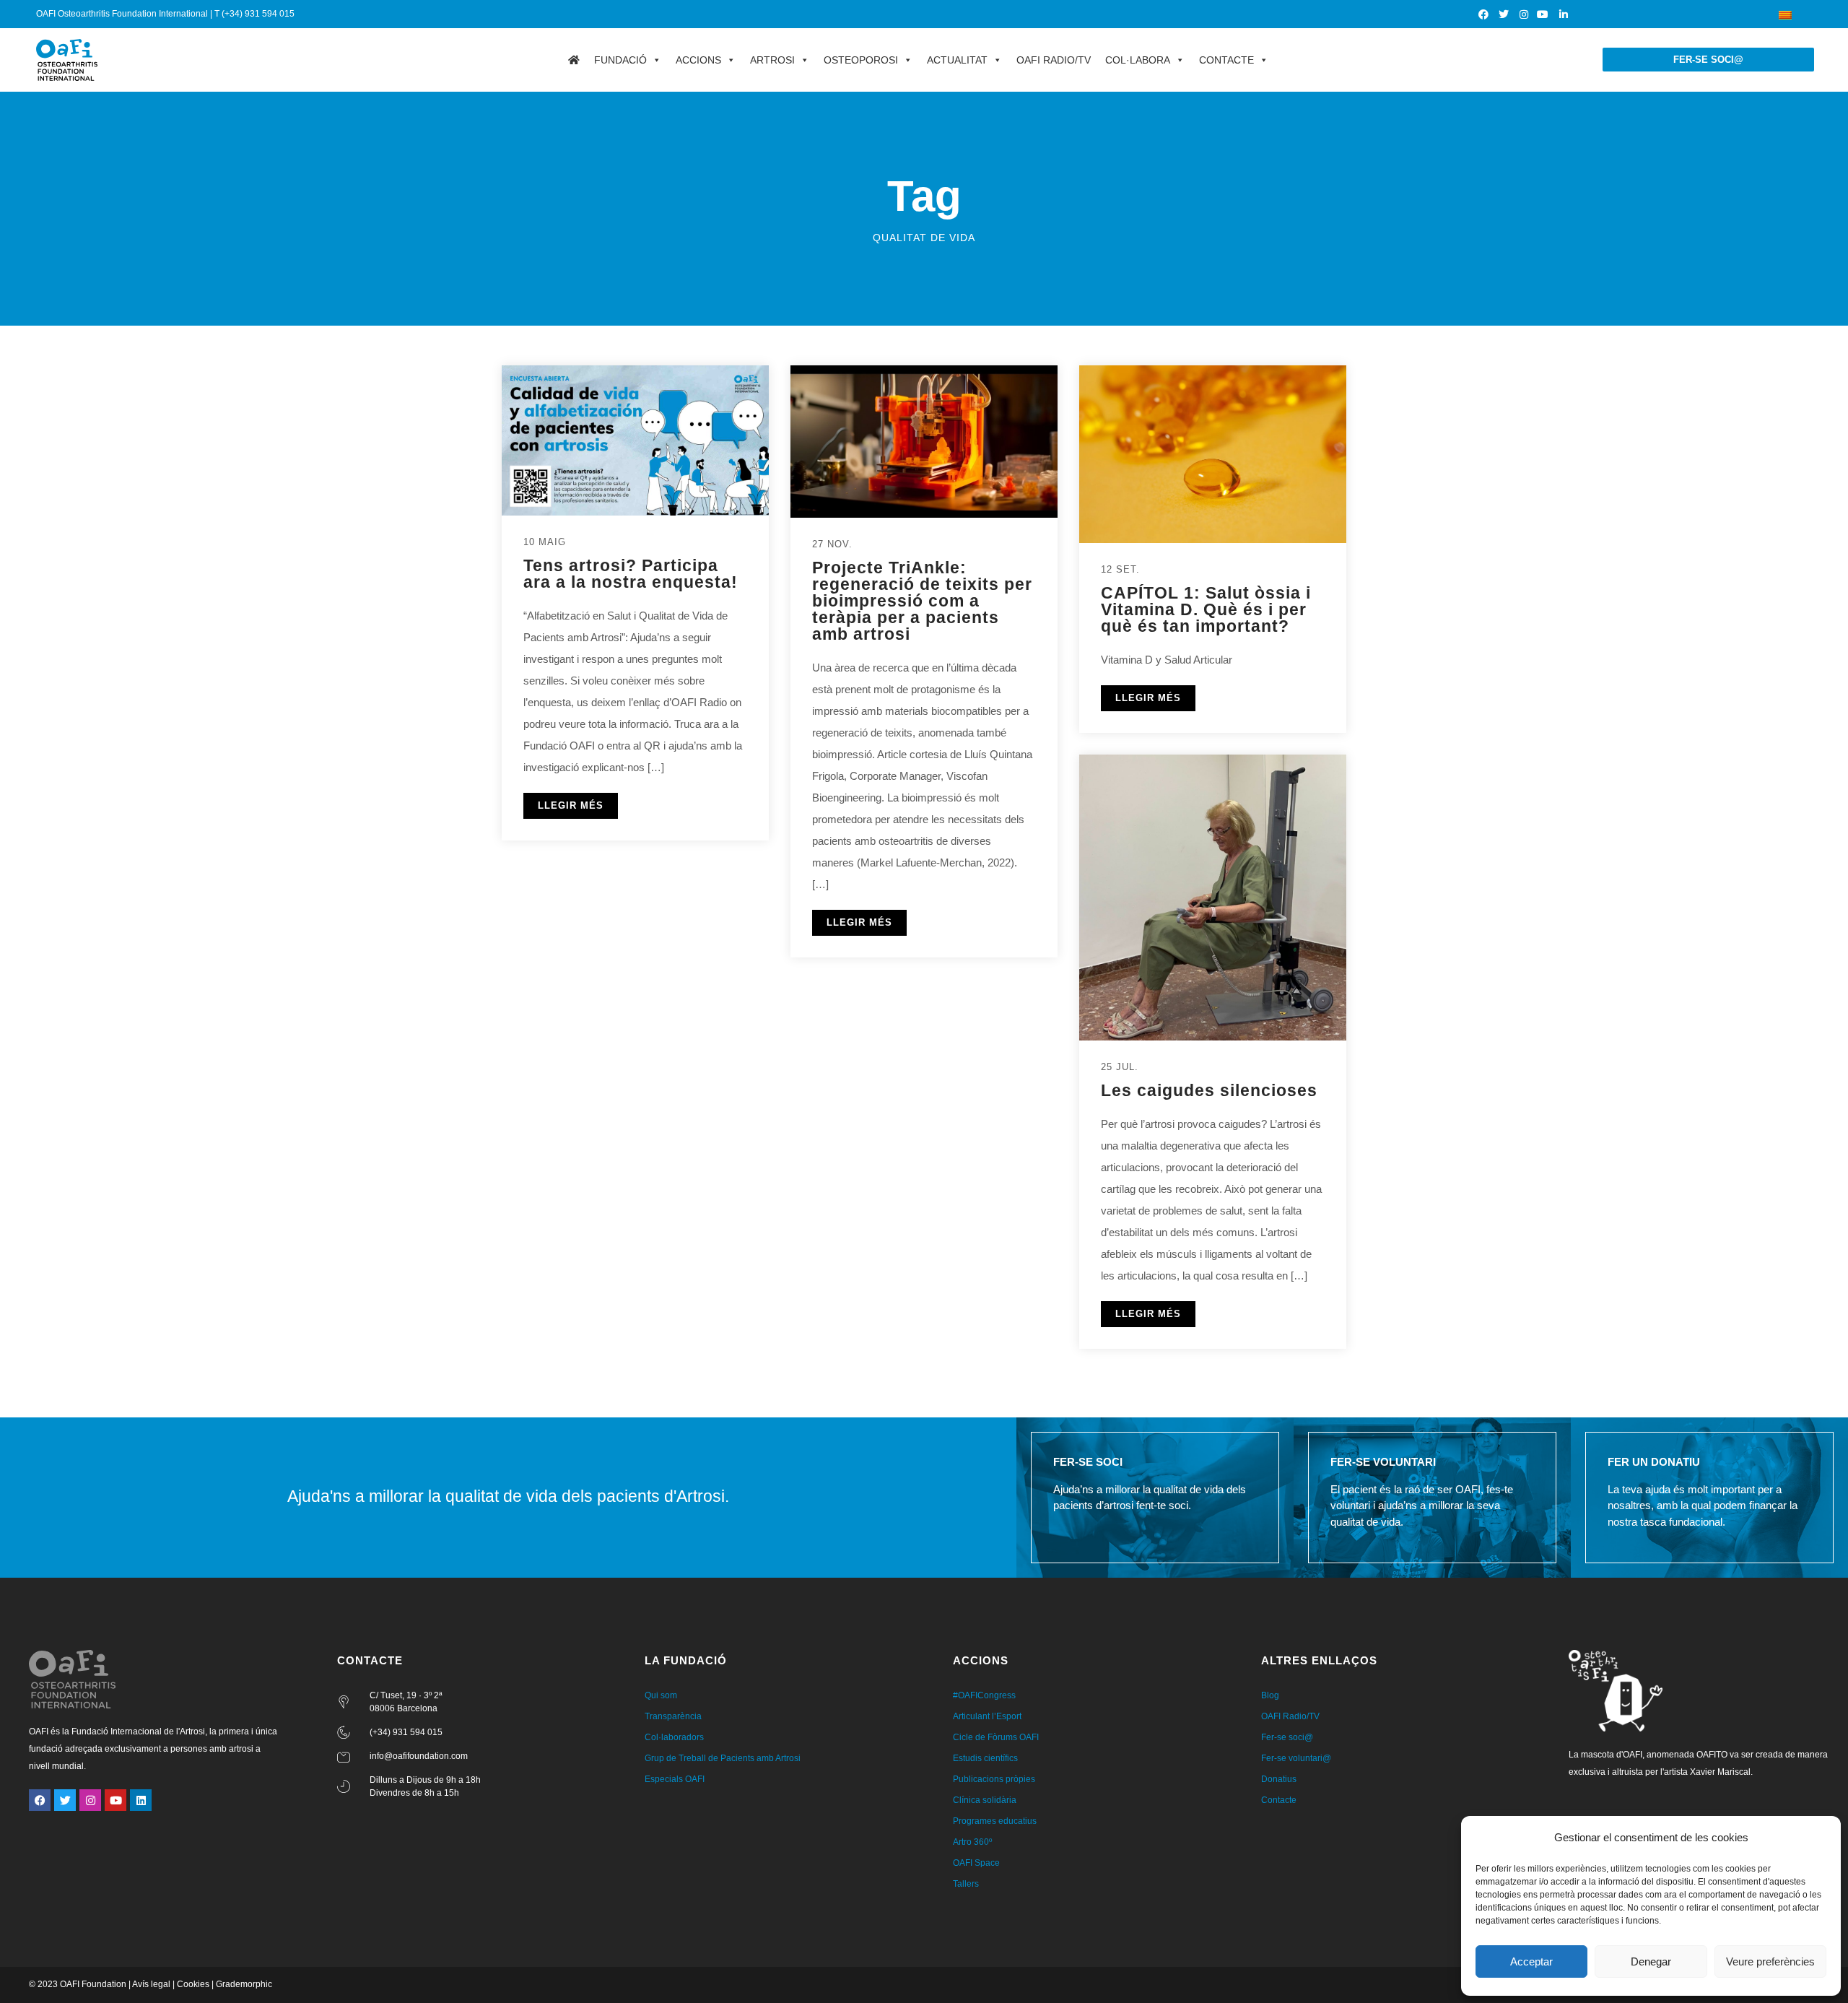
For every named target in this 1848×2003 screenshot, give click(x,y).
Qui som (661, 1695)
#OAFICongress (984, 1695)
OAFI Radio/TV (1054, 60)
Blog (1270, 1695)
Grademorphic (244, 1984)
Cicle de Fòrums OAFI (996, 1737)
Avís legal (151, 1984)
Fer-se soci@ (1287, 1737)
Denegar (1651, 1961)
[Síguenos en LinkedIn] (1564, 14)
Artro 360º (972, 1842)
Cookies (193, 1984)
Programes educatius (995, 1821)
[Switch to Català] (1785, 14)
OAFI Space (976, 1863)
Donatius (1279, 1779)
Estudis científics (985, 1758)
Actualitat (957, 60)
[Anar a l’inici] (574, 60)
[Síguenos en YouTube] (1544, 14)
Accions (698, 60)
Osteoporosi (861, 60)
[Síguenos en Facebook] (1485, 14)
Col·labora (1138, 60)
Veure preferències (1770, 1961)
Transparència (673, 1716)
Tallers (966, 1884)
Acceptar (1531, 1961)
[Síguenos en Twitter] (1504, 14)
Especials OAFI (675, 1779)
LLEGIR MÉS (571, 805)
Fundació (620, 60)
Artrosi (772, 60)
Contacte (1226, 60)
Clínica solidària (985, 1800)
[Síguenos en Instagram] (1524, 14)
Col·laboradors (674, 1737)
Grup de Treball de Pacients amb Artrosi (723, 1758)
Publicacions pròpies (994, 1779)
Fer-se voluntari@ (1296, 1758)
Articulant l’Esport (987, 1716)
